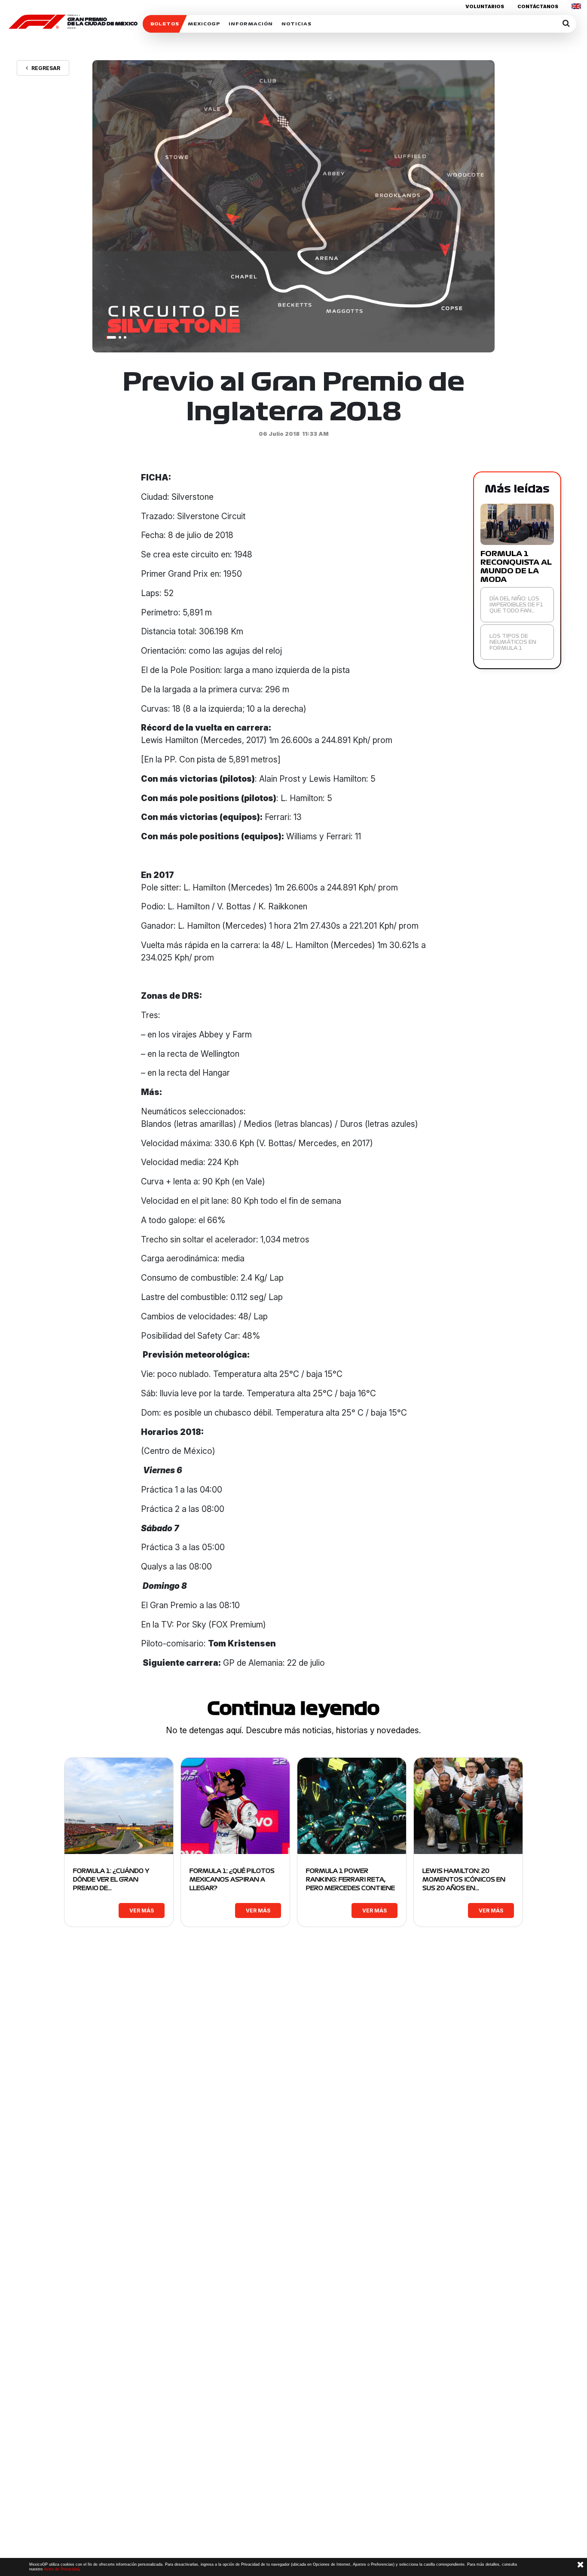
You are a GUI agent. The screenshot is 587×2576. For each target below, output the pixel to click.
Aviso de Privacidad (61, 2569)
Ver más (142, 1911)
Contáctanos (538, 6)
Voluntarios (485, 6)
